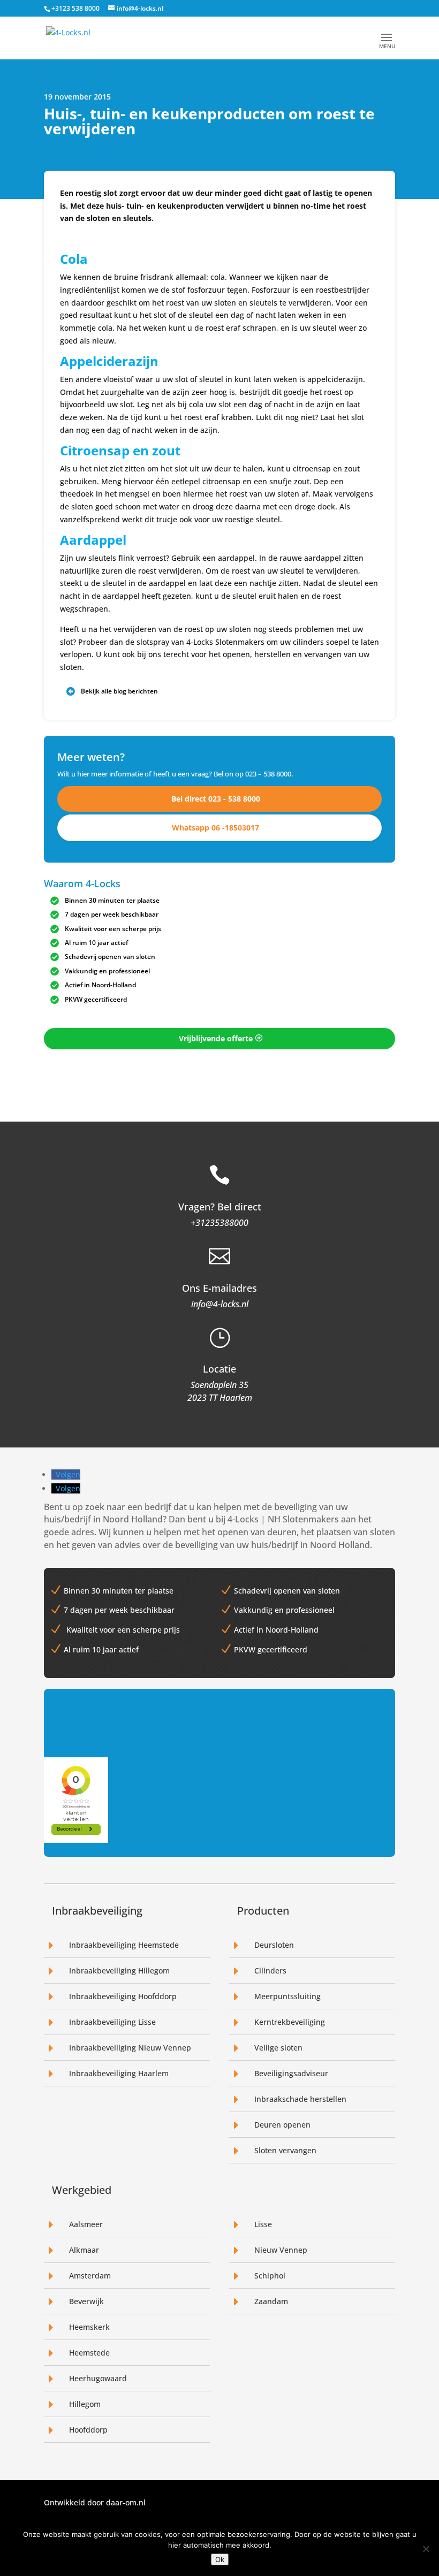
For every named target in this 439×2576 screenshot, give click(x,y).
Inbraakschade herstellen (300, 2099)
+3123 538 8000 (75, 8)
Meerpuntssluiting (287, 1996)
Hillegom (85, 2404)
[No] (426, 2549)
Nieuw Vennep (281, 2250)
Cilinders (270, 1971)
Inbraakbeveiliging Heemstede (124, 1945)
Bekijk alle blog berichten (119, 691)
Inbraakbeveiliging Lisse (112, 2022)
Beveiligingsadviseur (291, 2073)
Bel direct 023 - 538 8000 (216, 799)
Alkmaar (84, 2250)
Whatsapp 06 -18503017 (215, 828)
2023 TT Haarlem (220, 1398)
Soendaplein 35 (219, 1385)
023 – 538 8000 (268, 774)
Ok (220, 2559)
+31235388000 (219, 1223)
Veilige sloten (278, 2048)
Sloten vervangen (285, 2150)
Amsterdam (90, 2276)
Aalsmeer (86, 2224)
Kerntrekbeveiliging (290, 2022)
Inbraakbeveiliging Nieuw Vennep (130, 2048)
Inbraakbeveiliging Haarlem (119, 2073)
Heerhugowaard (98, 2378)
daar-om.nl (126, 2502)
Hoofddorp (88, 2430)
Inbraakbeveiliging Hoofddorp (123, 1996)
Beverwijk (86, 2301)
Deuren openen (282, 2125)
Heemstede (89, 2353)
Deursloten (274, 1945)
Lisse (263, 2224)
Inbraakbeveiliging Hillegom (119, 1971)
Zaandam (271, 2301)
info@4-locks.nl (220, 1304)
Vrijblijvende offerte (216, 1038)
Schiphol (270, 2276)
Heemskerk (89, 2327)
